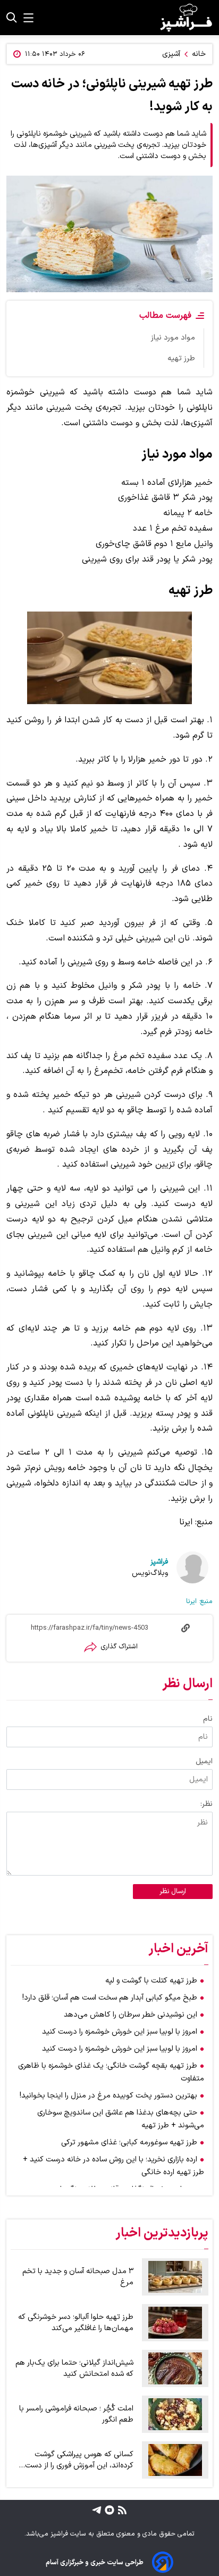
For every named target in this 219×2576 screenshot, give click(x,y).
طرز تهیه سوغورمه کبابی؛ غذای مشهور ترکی (129, 2142)
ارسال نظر (173, 1892)
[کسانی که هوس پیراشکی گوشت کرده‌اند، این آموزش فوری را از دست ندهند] (175, 2460)
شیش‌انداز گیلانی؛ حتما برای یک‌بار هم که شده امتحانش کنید (74, 2368)
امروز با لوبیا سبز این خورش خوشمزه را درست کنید (120, 2032)
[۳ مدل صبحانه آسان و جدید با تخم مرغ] (175, 2277)
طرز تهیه (181, 358)
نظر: (207, 1804)
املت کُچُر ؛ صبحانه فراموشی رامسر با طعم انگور (76, 2414)
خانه (199, 54)
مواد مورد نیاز (173, 338)
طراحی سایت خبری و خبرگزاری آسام (95, 2562)
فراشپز (159, 1562)
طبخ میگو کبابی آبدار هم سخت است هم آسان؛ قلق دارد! (110, 1998)
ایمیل (204, 1761)
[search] (12, 18)
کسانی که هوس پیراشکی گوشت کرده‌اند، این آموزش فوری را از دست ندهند (79, 2460)
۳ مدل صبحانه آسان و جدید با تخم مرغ (78, 2277)
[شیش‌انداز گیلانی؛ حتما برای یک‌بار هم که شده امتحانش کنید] (175, 2368)
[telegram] (97, 2509)
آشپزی (171, 54)
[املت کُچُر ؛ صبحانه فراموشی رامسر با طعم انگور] (175, 2414)
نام (208, 1719)
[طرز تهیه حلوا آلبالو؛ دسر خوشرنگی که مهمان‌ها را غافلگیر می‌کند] (175, 2323)
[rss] (121, 2509)
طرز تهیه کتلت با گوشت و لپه (151, 1981)
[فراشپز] (186, 18)
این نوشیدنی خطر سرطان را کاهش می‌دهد (130, 2015)
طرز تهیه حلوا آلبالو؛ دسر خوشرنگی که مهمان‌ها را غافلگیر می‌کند (76, 2323)
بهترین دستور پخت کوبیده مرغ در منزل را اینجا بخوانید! (108, 2096)
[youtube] (108, 2509)
